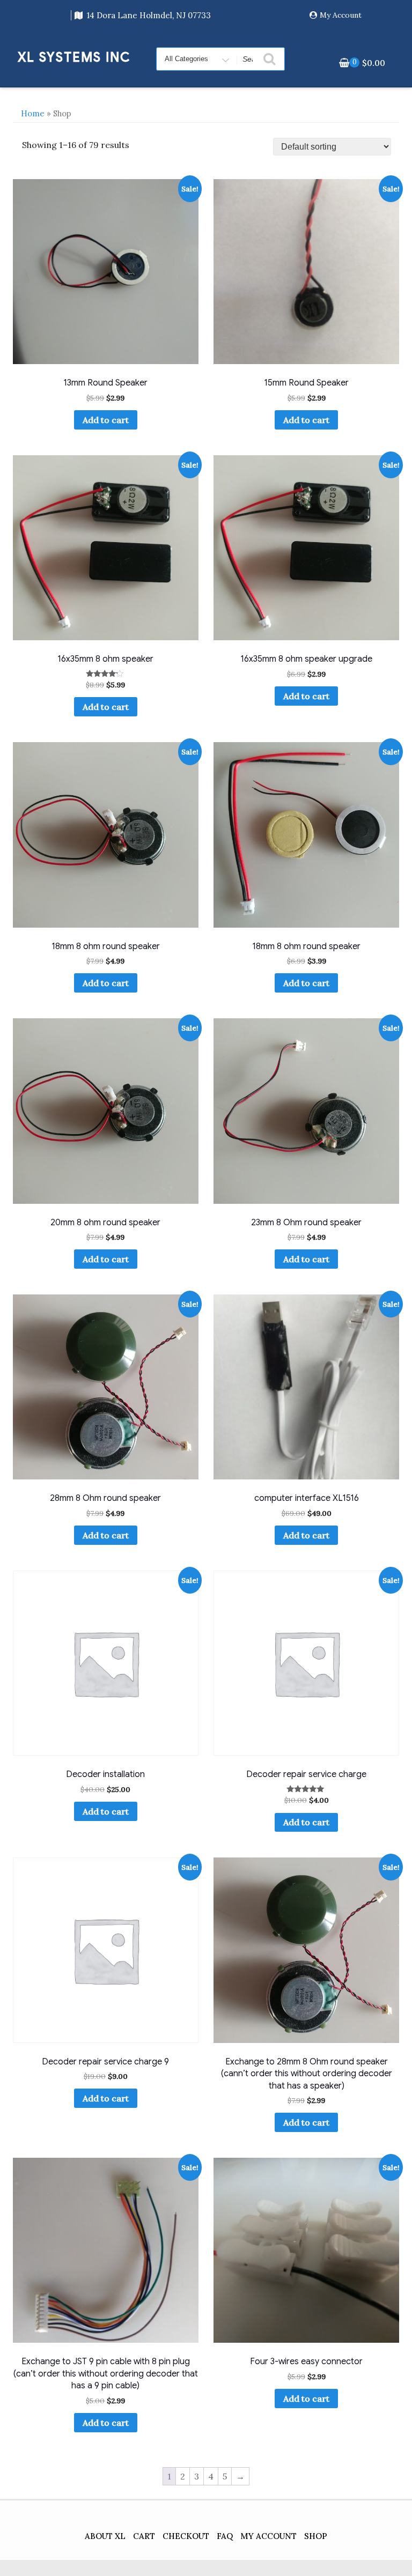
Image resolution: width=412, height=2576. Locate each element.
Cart (144, 2536)
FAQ (225, 2536)
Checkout (186, 2536)
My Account (341, 15)
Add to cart (106, 420)
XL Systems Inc (74, 57)
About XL (105, 2536)
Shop (316, 2536)
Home (33, 113)
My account (268, 2536)
